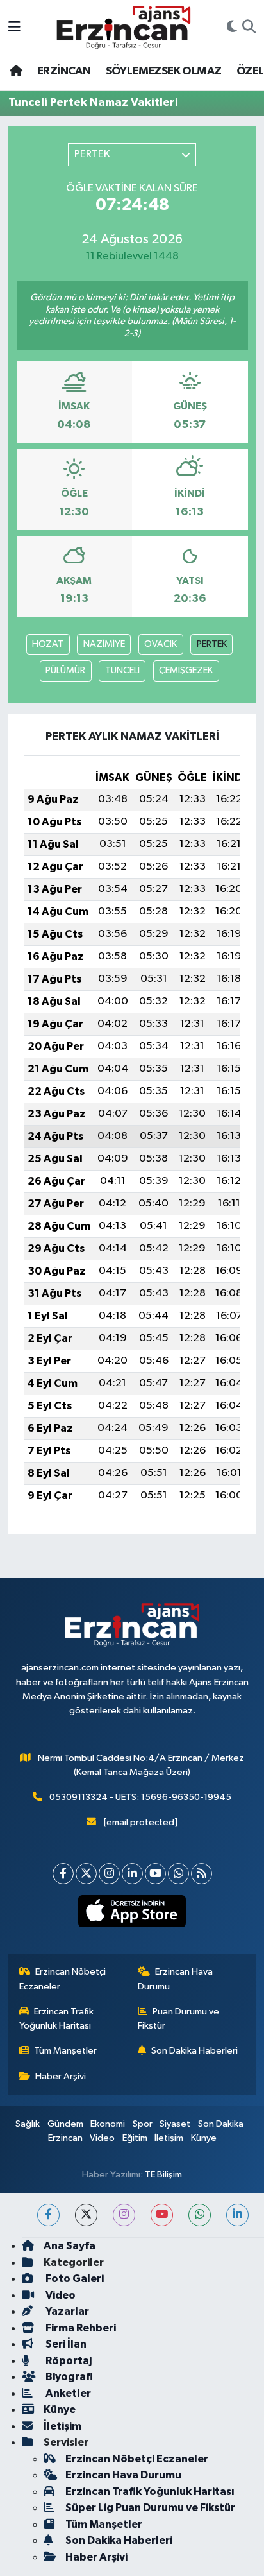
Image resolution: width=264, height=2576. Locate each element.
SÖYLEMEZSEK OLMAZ (164, 71)
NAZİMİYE (104, 644)
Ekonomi (108, 2124)
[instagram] (124, 2215)
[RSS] (202, 1874)
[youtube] (162, 2215)
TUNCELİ (122, 670)
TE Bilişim (163, 2175)
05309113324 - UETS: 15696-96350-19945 (140, 1797)
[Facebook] (63, 1874)
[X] (86, 1874)
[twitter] (86, 2215)
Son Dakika (221, 2124)
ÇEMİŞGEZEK (186, 670)
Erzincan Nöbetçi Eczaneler (63, 1979)
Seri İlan (65, 2344)
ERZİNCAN (64, 71)
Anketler (67, 2393)
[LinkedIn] (132, 1874)
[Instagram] (109, 1874)
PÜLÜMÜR (65, 670)
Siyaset (175, 2124)
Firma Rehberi (80, 2328)
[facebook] (48, 2215)
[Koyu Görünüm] (232, 28)
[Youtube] (155, 1874)
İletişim (169, 2138)
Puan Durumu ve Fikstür (179, 2019)
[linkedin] (237, 2215)
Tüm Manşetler (65, 2051)
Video (102, 2138)
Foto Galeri (74, 2279)
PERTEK (212, 644)
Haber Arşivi (61, 2076)
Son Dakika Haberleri (194, 2051)
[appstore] (132, 1914)
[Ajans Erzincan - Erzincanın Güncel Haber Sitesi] (124, 27)
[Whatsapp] (178, 1874)
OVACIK (161, 644)
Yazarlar (66, 2311)
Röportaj (68, 2361)
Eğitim (135, 2138)
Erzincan (65, 2138)
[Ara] (249, 28)
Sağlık (28, 2124)
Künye (204, 2138)
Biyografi (68, 2377)
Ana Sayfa (70, 2246)
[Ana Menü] (14, 27)
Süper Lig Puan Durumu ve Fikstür (150, 2508)
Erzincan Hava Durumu (176, 1979)
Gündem (65, 2124)
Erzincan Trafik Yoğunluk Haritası (57, 2019)
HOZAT (48, 644)
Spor (143, 2124)
